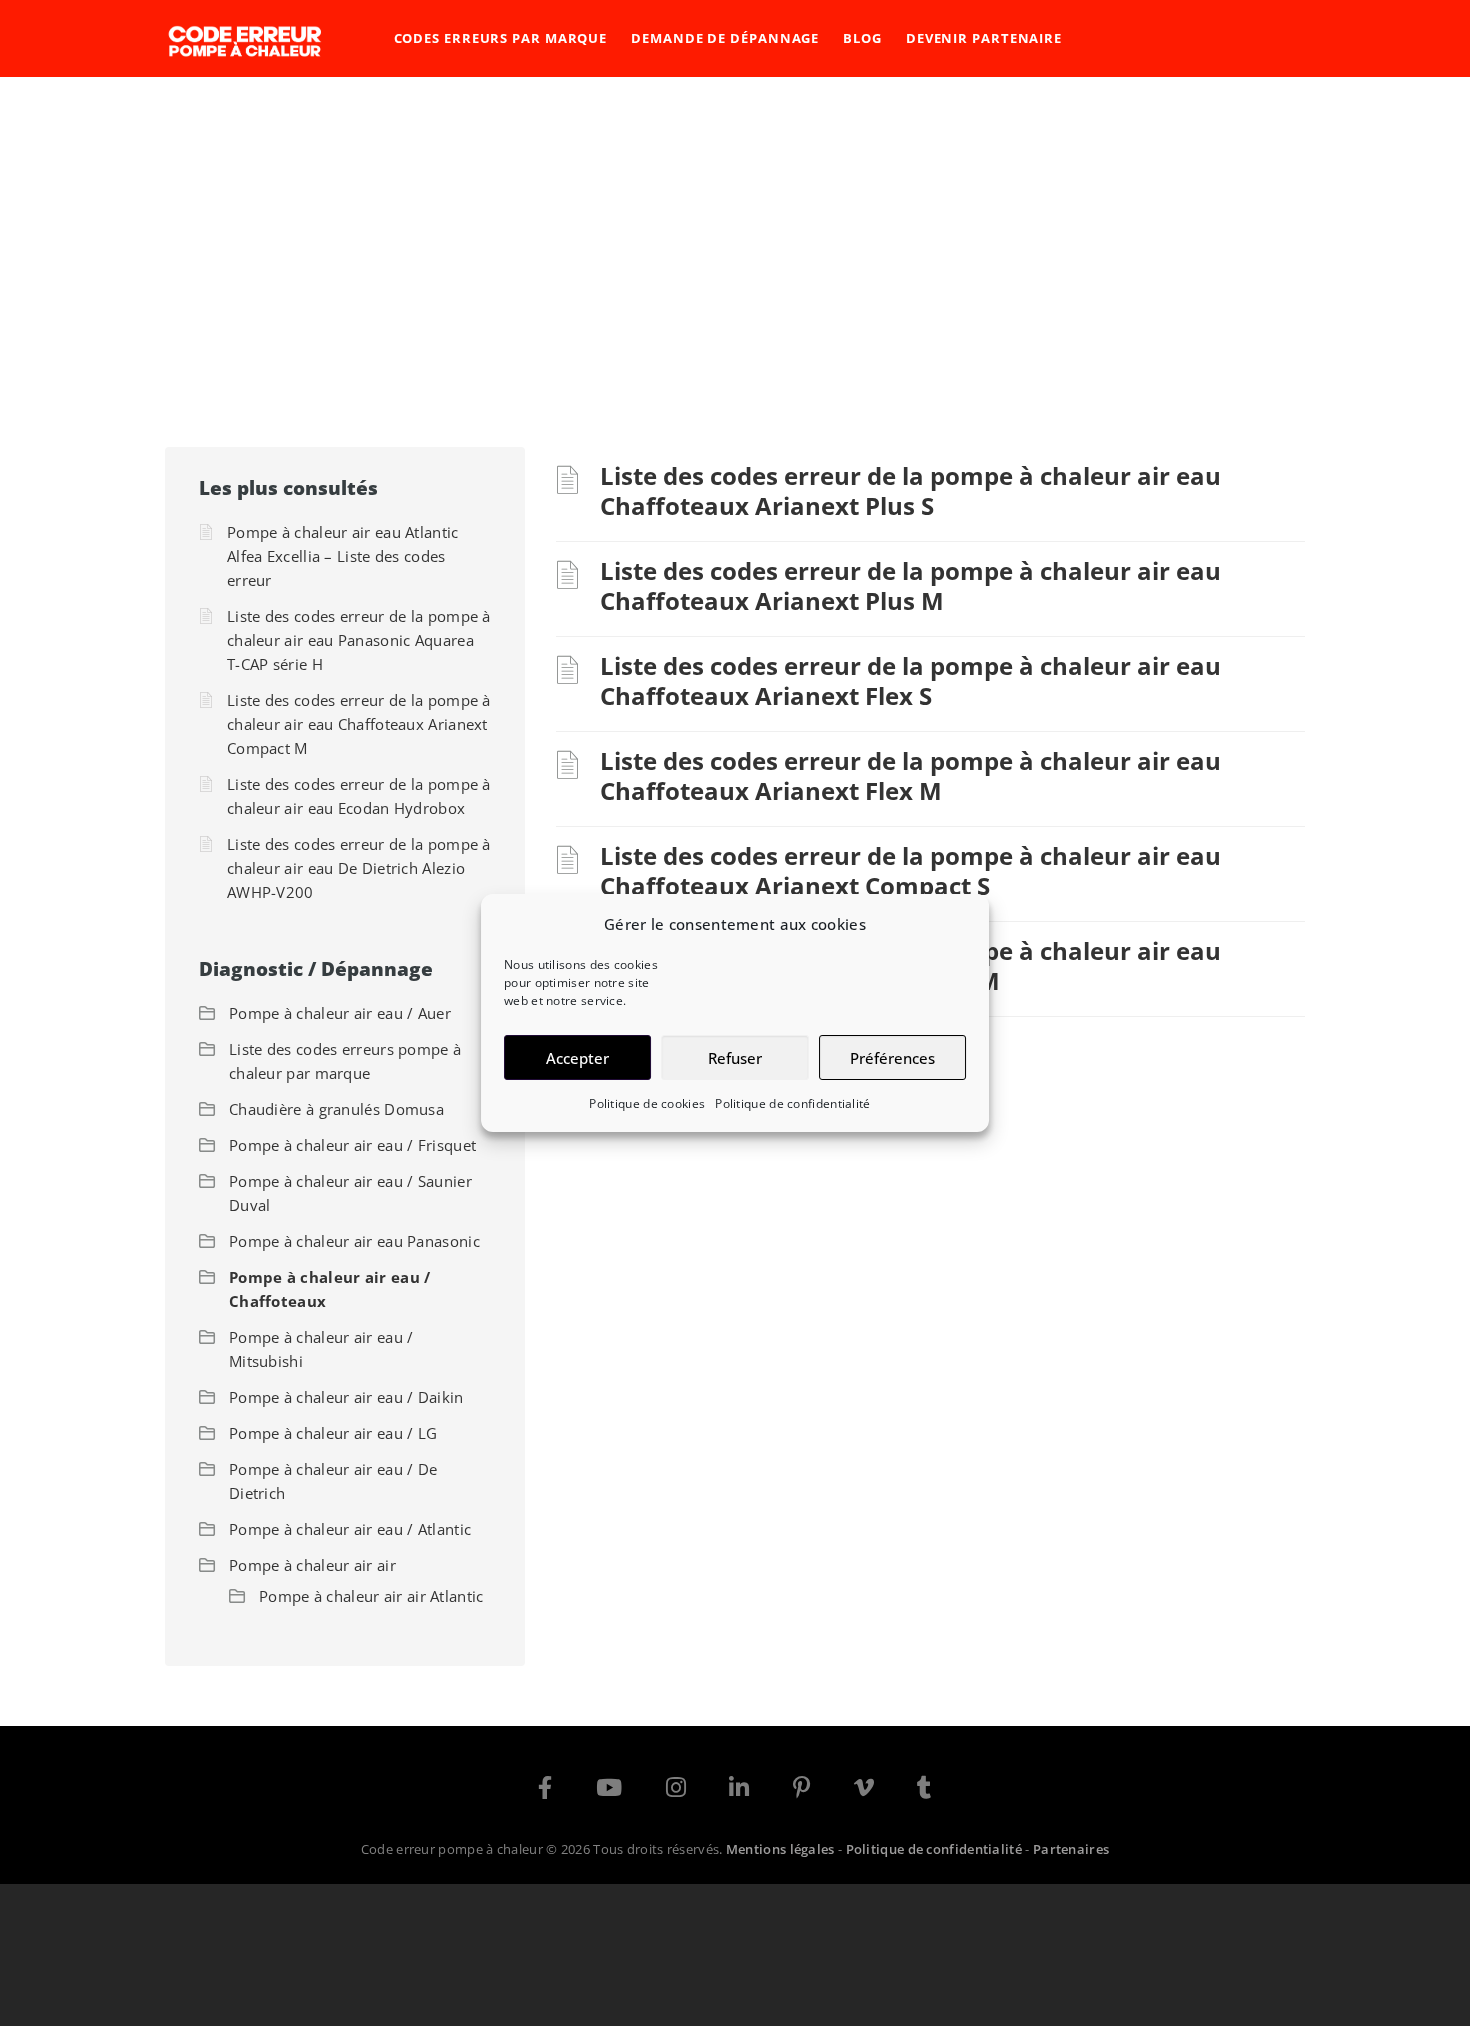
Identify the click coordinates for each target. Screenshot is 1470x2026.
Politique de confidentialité (792, 1103)
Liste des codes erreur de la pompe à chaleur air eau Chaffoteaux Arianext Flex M (910, 775)
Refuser (735, 1058)
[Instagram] (676, 1791)
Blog (862, 38)
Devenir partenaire (984, 38)
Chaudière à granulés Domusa (336, 1109)
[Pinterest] (801, 1791)
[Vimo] (864, 1791)
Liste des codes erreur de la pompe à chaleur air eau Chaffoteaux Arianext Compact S (910, 870)
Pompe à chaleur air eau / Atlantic (350, 1529)
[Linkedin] (739, 1791)
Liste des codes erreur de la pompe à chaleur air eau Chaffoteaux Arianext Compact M (359, 724)
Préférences (892, 1058)
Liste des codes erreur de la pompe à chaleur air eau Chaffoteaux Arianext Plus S (910, 490)
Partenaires (1071, 1849)
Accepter (577, 1058)
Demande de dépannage (725, 38)
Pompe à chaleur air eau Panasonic (354, 1241)
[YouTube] (609, 1791)
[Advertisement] (735, 227)
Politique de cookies (647, 1103)
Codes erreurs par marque (501, 38)
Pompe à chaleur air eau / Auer (340, 1013)
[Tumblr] (924, 1791)
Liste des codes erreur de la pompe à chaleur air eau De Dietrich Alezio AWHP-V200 (359, 868)
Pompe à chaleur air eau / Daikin (346, 1397)
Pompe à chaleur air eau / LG (333, 1433)
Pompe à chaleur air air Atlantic (371, 1596)
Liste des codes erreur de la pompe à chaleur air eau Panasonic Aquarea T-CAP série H (359, 640)
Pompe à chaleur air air (312, 1565)
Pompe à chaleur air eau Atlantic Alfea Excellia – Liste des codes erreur (343, 556)
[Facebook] (545, 1791)
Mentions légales (780, 1849)
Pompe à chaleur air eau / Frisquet (352, 1145)
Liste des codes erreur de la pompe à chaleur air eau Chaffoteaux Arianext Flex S (910, 680)
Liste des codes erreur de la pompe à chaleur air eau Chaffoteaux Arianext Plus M (910, 585)
